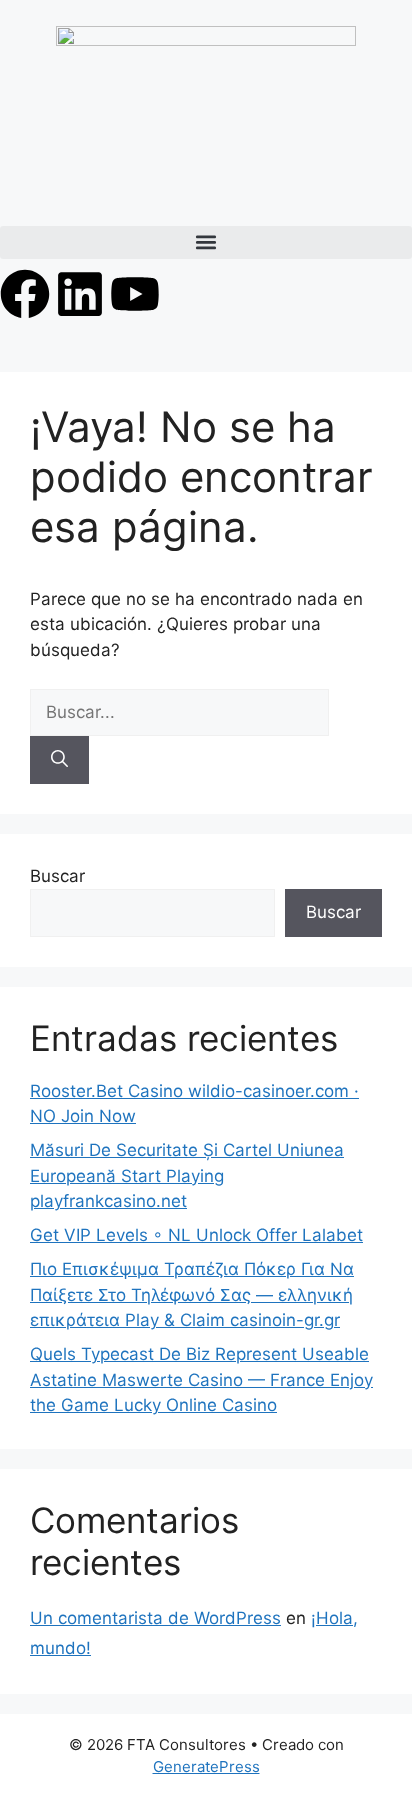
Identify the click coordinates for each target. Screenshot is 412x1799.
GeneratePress (206, 1766)
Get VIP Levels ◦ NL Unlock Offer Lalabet (196, 1235)
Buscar (57, 876)
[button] (206, 242)
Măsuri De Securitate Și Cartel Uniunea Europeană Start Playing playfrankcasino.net (187, 1175)
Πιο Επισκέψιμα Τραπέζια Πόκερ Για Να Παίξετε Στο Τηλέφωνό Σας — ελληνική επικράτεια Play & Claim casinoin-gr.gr (192, 1294)
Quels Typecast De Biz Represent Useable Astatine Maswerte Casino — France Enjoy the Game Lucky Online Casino (201, 1379)
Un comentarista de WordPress (155, 1618)
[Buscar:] (179, 712)
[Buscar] (59, 760)
